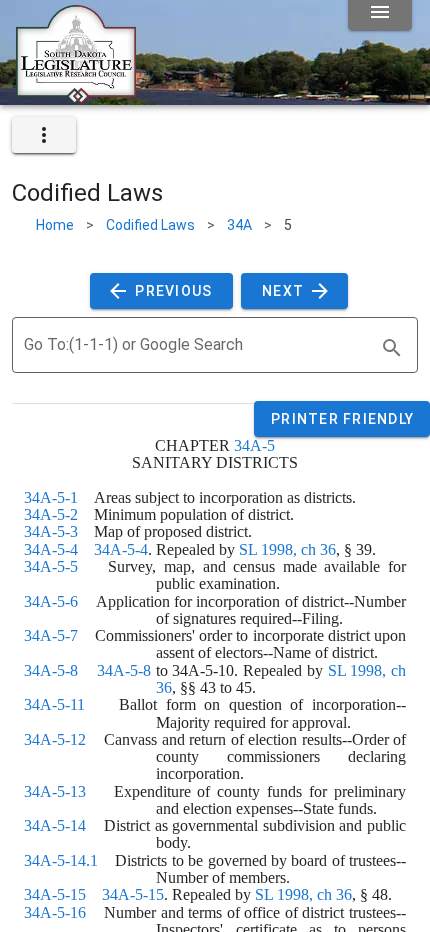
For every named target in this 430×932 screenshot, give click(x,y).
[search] (392, 348)
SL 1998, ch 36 (287, 549)
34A (239, 225)
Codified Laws (150, 225)
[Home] (76, 97)
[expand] (44, 135)
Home (55, 225)
